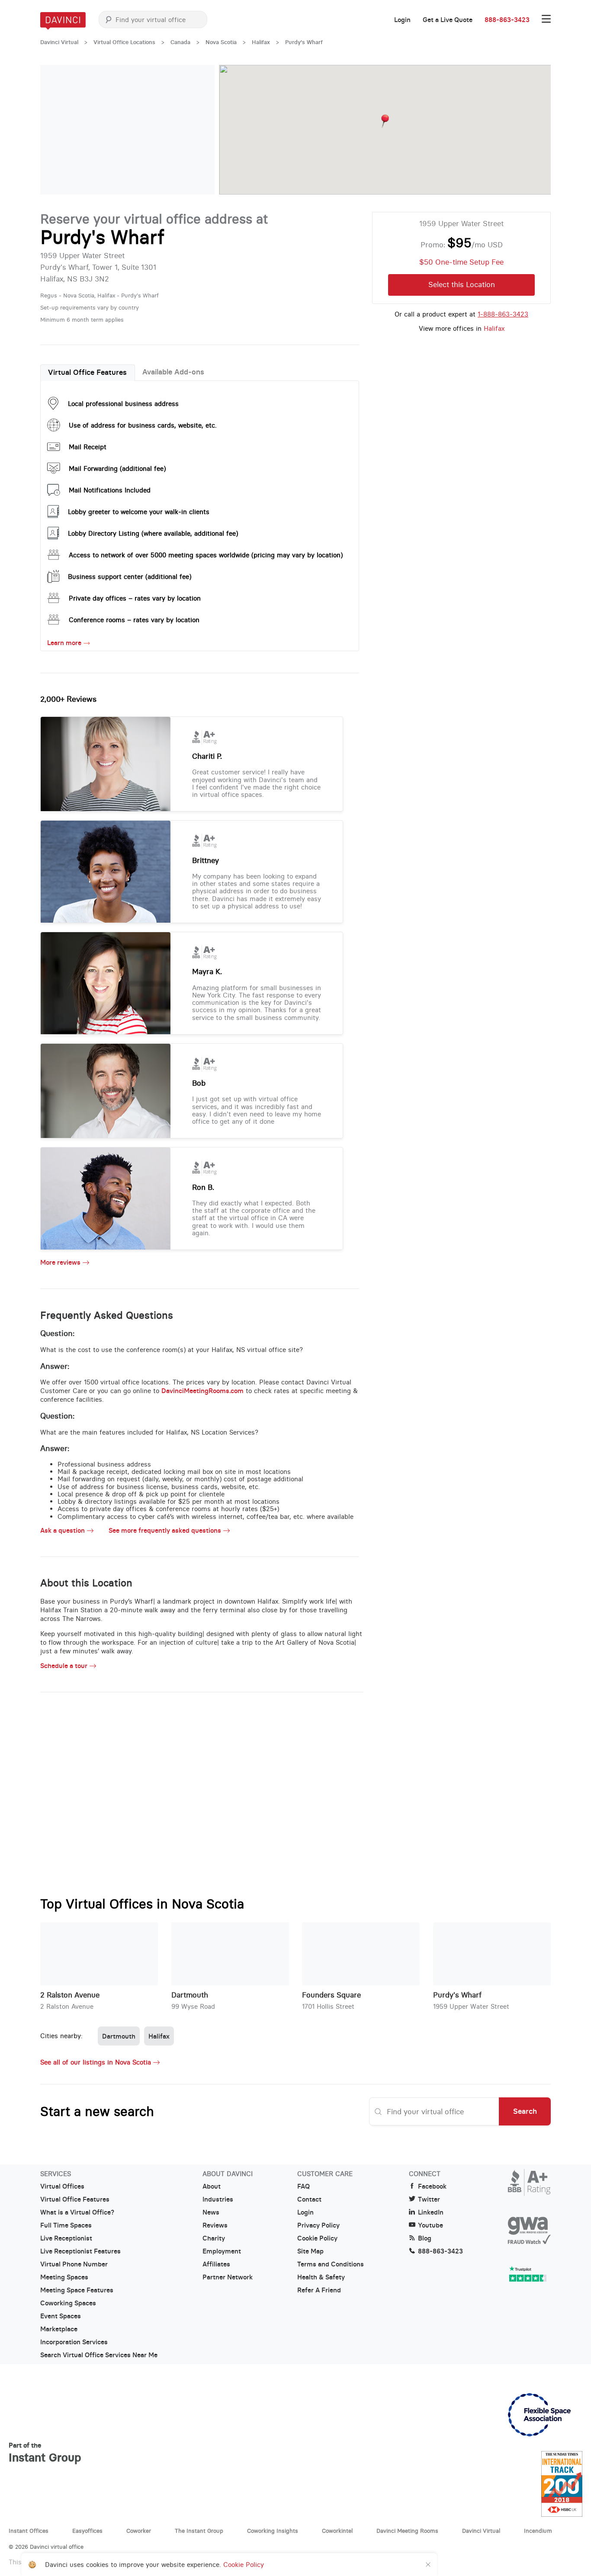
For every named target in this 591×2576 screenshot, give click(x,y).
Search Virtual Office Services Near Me (99, 2355)
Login (402, 20)
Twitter (429, 2199)
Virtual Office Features (87, 372)
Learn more (64, 643)
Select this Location (462, 284)
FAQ (304, 2186)
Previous (55, 130)
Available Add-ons (173, 372)
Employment (222, 2251)
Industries (218, 2199)
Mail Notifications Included (110, 490)
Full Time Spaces (66, 2225)
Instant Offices (29, 2531)
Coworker (139, 2531)
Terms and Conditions (331, 2264)
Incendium (538, 2531)
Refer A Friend (319, 2290)
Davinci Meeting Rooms (407, 2531)
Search (525, 2111)
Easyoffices (87, 2531)
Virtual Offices (62, 2186)
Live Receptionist (66, 2238)
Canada (180, 42)
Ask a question (63, 1531)
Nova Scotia (221, 42)
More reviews (60, 1262)
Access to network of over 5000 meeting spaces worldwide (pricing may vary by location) (206, 555)
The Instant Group (199, 2531)
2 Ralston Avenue (70, 1995)
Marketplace (59, 2329)
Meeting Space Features (77, 2290)
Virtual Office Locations (124, 42)
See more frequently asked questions (165, 1531)
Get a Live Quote (448, 20)
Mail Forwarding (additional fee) (117, 468)
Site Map (310, 2251)
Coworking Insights (273, 2531)
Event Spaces (61, 2316)
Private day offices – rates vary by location (135, 598)
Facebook (432, 2186)
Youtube (430, 2225)
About (212, 2186)
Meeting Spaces (64, 2277)
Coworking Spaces (68, 2303)
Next (199, 130)
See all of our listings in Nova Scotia (96, 2062)
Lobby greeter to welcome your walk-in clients (139, 512)
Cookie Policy (317, 2238)
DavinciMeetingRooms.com (202, 1391)
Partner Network (228, 2277)
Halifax (261, 42)
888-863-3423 (507, 20)
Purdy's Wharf (457, 1995)
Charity (214, 2238)
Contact (309, 2199)
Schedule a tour (64, 1666)
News (211, 2212)
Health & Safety (321, 2277)
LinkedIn (431, 2212)
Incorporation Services (74, 2342)
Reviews (215, 2225)
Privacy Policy (318, 2225)
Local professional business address (123, 404)
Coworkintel (337, 2531)
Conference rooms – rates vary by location (134, 620)
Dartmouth (190, 1995)
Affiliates (216, 2264)
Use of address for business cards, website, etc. (143, 425)
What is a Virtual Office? (77, 2212)
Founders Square (331, 1995)
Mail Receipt (88, 447)
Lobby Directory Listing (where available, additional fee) (153, 533)
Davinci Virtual (59, 42)
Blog (425, 2238)
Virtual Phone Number (74, 2264)
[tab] (88, 373)
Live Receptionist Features (80, 2251)
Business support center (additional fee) (130, 577)
